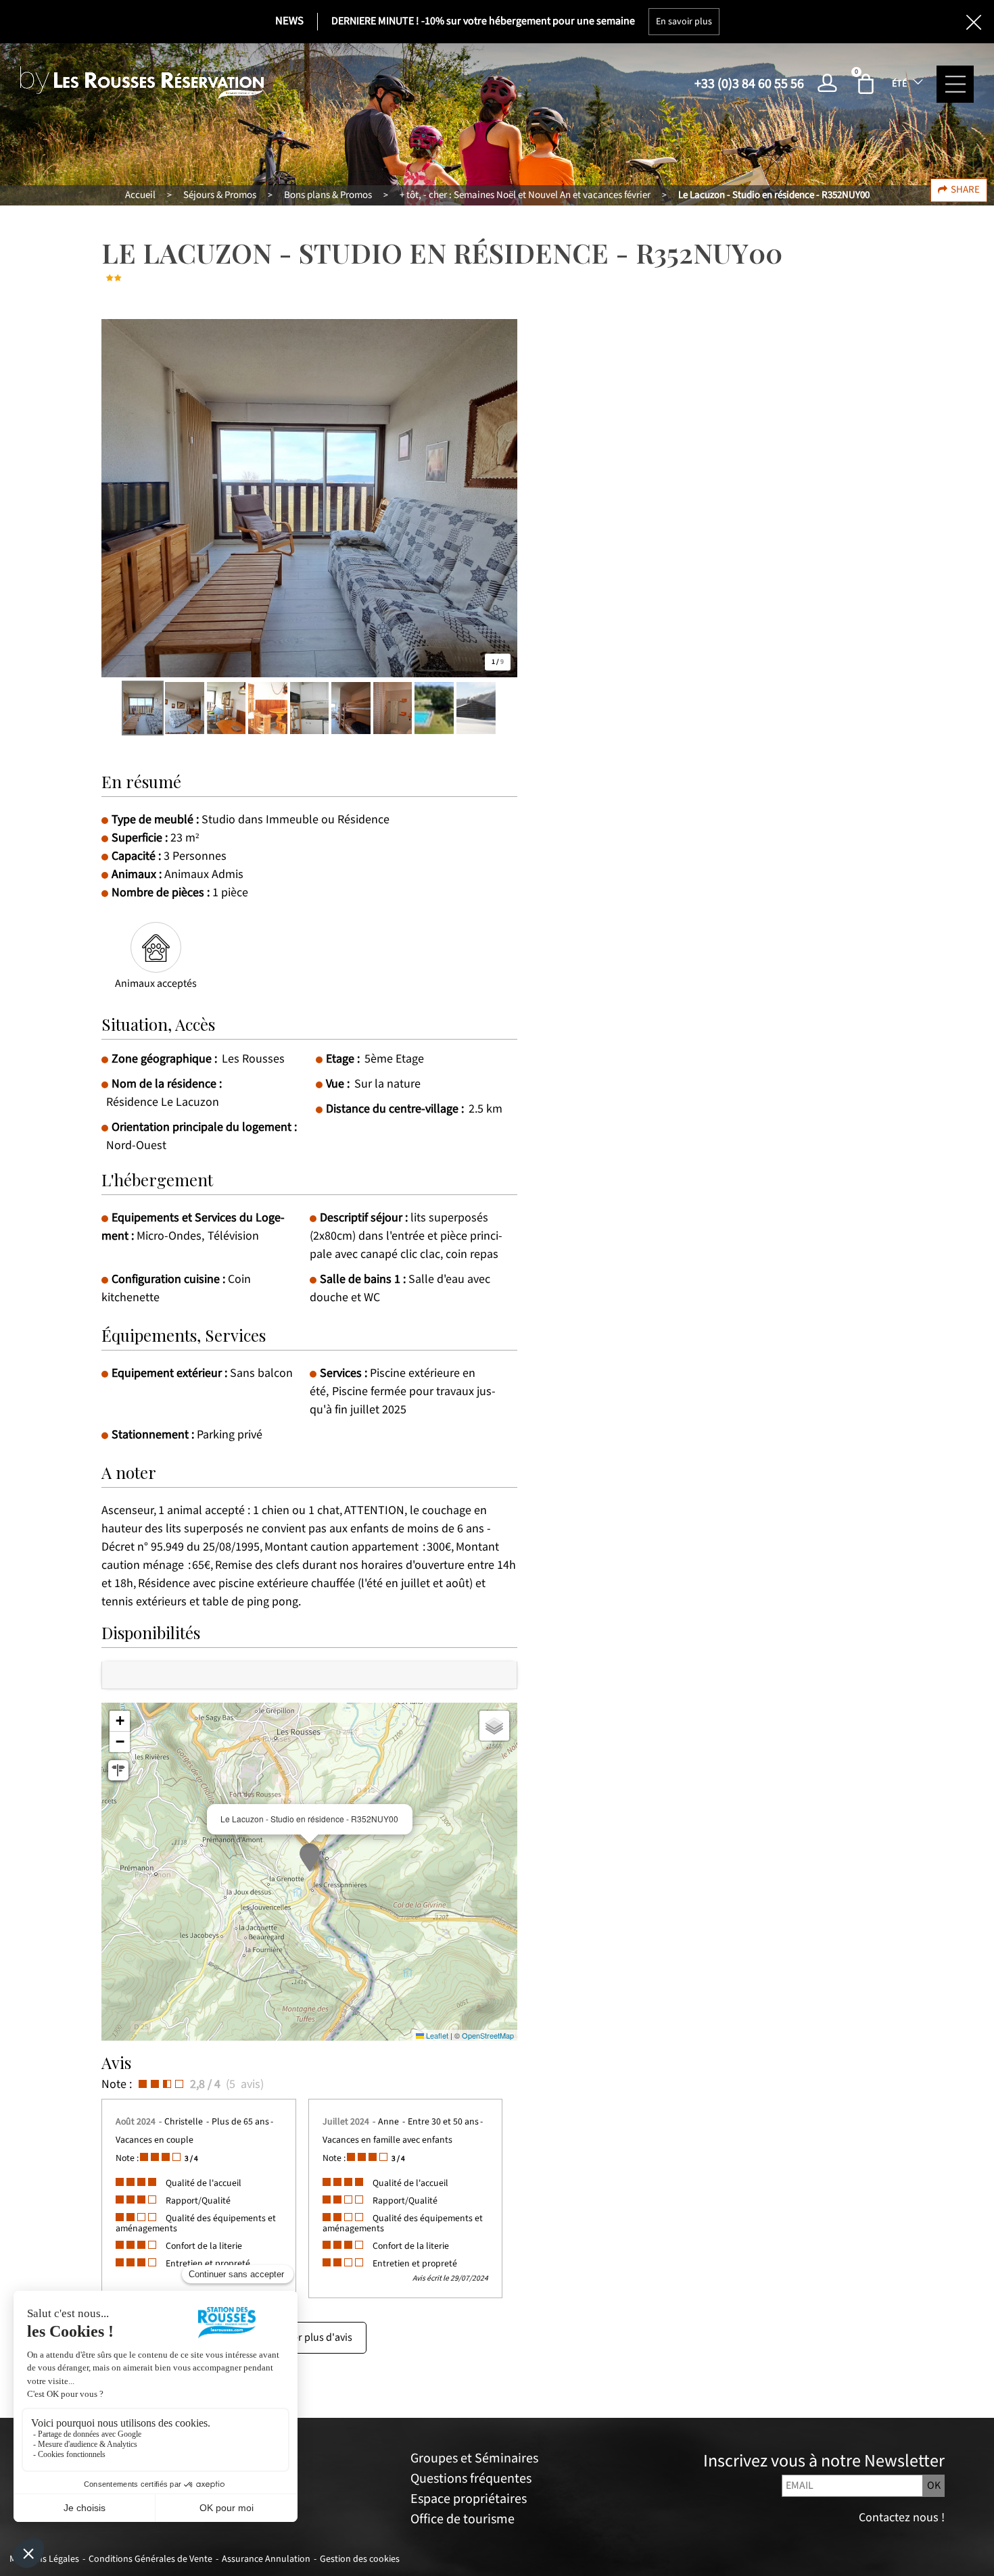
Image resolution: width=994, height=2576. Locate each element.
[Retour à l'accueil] (142, 83)
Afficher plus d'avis (309, 2338)
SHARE (965, 190)
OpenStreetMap (488, 2035)
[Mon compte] (831, 84)
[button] (868, 84)
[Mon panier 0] (868, 84)
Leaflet (436, 2035)
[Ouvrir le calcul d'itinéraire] (118, 1770)
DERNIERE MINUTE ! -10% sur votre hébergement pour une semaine (483, 21)
